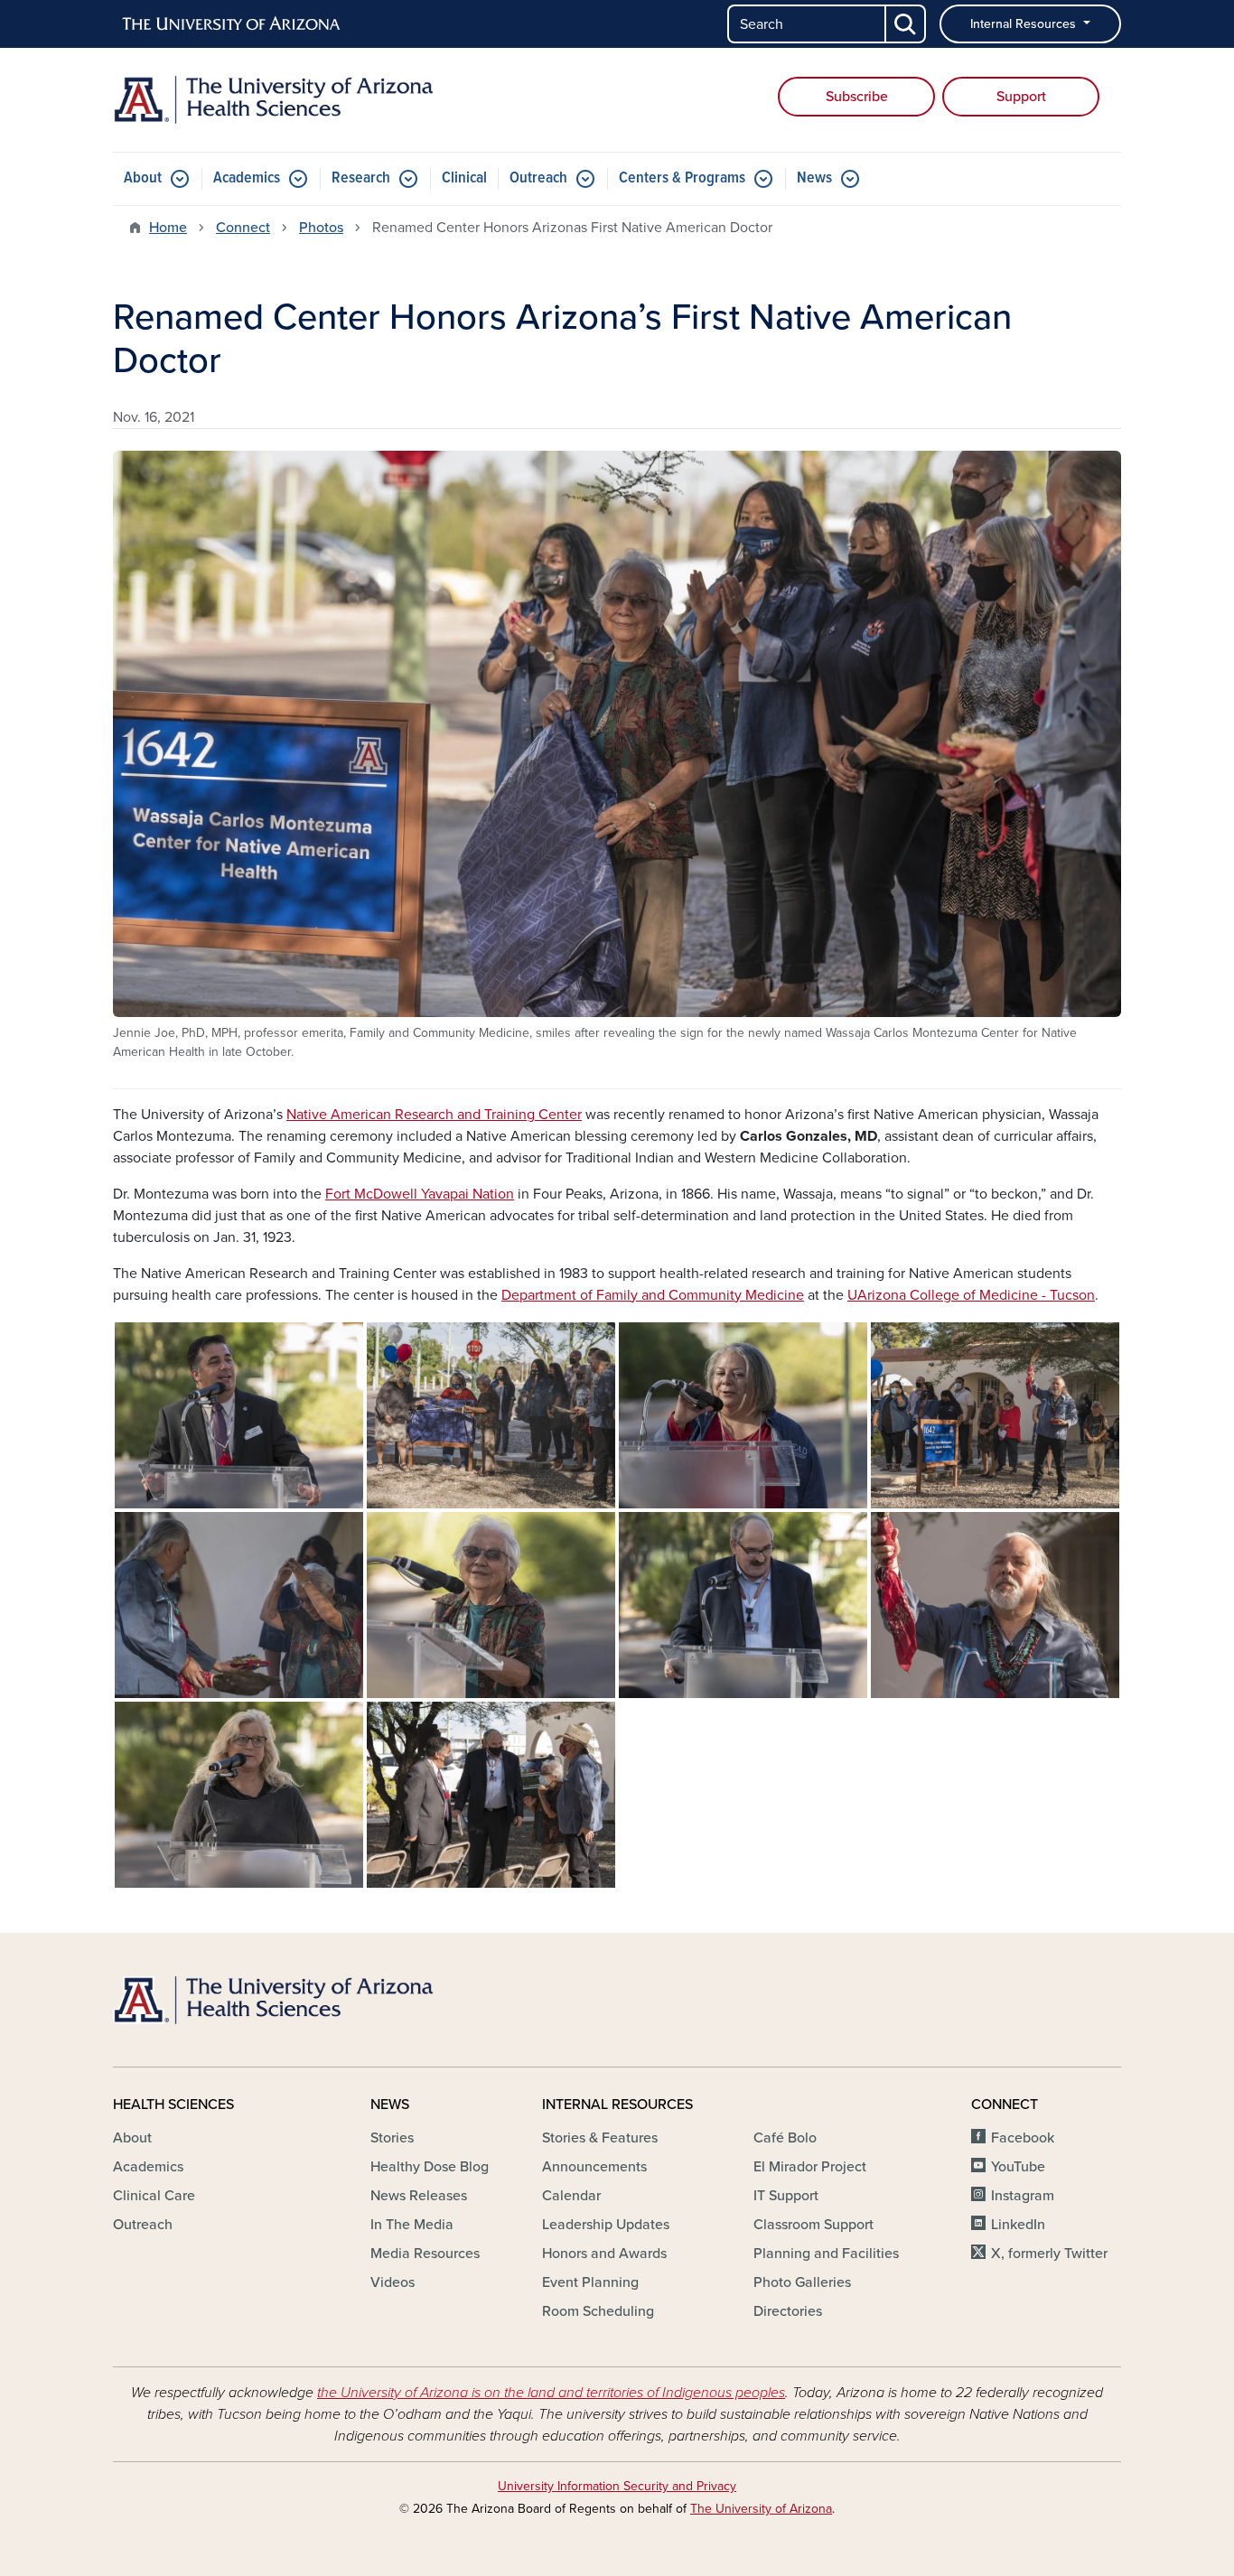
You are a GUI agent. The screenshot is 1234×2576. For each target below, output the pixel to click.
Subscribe (857, 97)
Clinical (464, 178)
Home (168, 228)
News (814, 178)
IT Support (786, 2196)
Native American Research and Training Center (434, 1115)
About (143, 178)
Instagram (1023, 2196)
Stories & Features (600, 2138)
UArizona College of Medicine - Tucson (971, 1295)
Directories (788, 2311)
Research (361, 178)
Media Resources (425, 2254)
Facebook (1023, 2138)
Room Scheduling (598, 2311)
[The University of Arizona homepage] (232, 24)
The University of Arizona (761, 2509)
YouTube (1018, 2167)
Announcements (594, 2167)
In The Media (412, 2225)
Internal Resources (1025, 24)
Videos (393, 2282)
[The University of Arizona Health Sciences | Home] (274, 100)
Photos (321, 228)
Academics (247, 178)
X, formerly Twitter (1049, 2254)
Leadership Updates (606, 2225)
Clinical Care (154, 2196)
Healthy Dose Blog (430, 2167)
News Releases (419, 2196)
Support (1021, 97)
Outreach (538, 178)
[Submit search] (906, 24)
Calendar (571, 2196)
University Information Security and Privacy (617, 2486)
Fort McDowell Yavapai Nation (420, 1194)
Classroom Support (813, 2225)
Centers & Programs (682, 178)
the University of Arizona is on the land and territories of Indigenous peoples (551, 2393)
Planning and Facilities (826, 2254)
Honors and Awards (604, 2254)
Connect (243, 228)
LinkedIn (1018, 2225)
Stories (392, 2138)
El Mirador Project (810, 2167)
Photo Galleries (802, 2282)
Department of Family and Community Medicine (653, 1295)
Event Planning (590, 2282)
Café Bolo (785, 2138)
